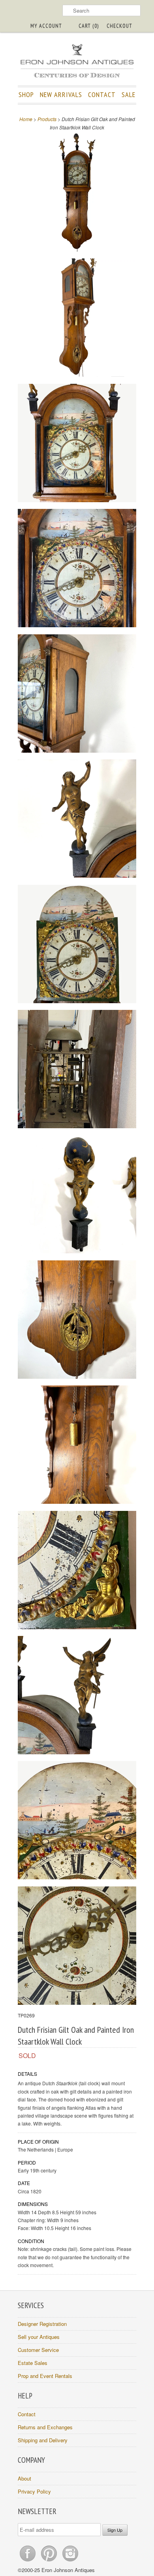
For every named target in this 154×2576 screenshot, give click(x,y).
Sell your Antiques (39, 2337)
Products (47, 119)
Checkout (119, 26)
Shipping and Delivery (43, 2440)
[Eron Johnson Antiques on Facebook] (28, 2561)
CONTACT (102, 94)
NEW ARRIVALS (61, 94)
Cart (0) (89, 26)
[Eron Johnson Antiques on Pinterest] (50, 2561)
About (24, 2478)
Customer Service (38, 2350)
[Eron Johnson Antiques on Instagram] (70, 2561)
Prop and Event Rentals (45, 2376)
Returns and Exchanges (45, 2427)
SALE (129, 94)
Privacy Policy (34, 2491)
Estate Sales (33, 2363)
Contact (27, 2414)
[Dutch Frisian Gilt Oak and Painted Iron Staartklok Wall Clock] (77, 193)
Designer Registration (42, 2324)
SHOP (26, 94)
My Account (46, 26)
